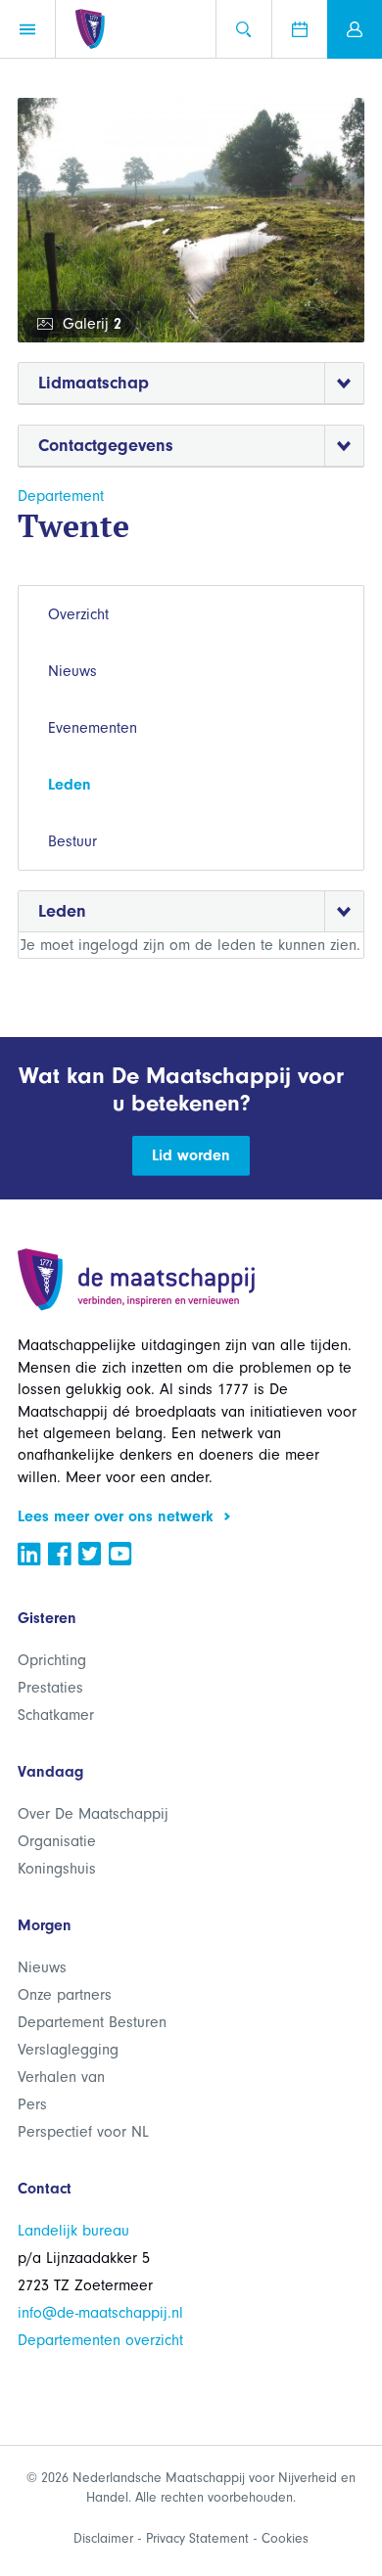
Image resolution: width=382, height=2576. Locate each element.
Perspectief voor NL (83, 2132)
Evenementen (93, 728)
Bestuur (72, 841)
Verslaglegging (68, 2050)
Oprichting (52, 1660)
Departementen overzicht (100, 2340)
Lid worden (191, 1155)
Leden (70, 785)
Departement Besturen (92, 2022)
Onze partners (65, 1995)
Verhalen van (61, 2077)
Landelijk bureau (73, 2231)
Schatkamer (56, 1715)
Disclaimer (103, 2538)
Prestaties (50, 1688)
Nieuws (72, 671)
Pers (32, 2104)
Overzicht (78, 614)
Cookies (285, 2538)
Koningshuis (57, 1869)
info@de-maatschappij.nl (100, 2313)
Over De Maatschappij (93, 1814)
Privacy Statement (197, 2538)
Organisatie (57, 1841)
